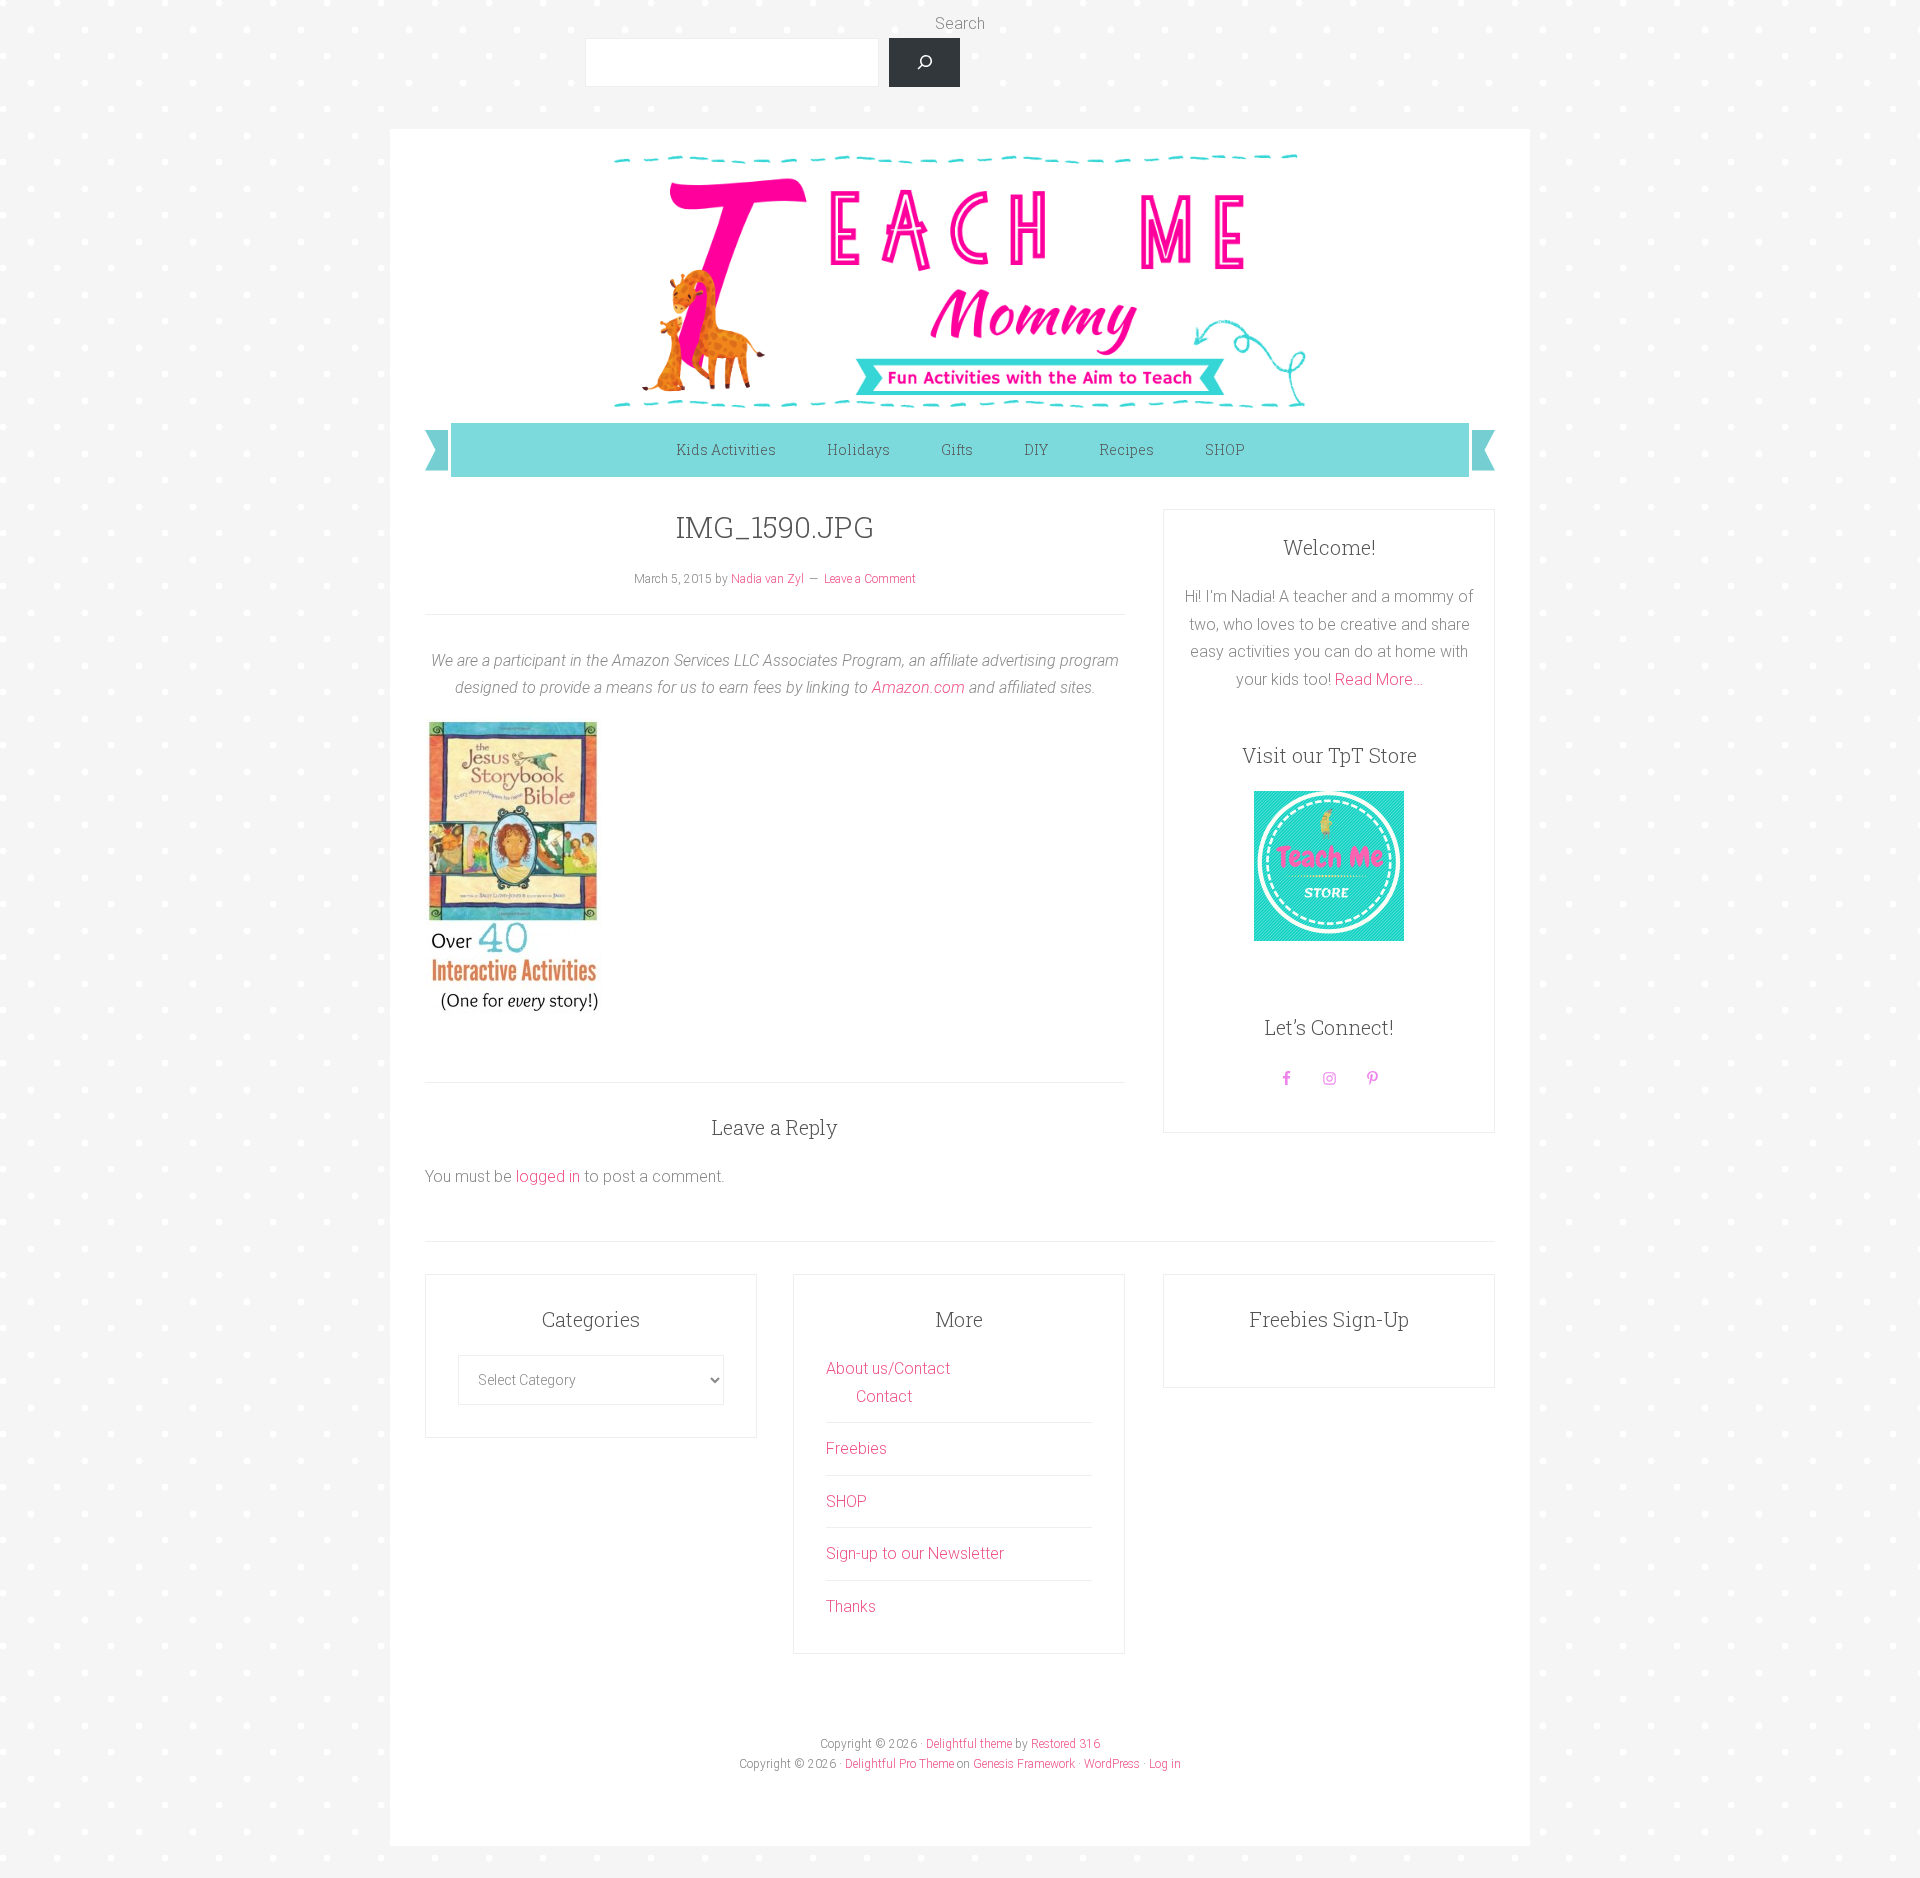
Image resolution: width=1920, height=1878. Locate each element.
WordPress (1112, 1764)
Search (960, 23)
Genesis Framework (1024, 1764)
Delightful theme (969, 1744)
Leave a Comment (870, 579)
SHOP (846, 1501)
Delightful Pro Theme (899, 1764)
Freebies (856, 1448)
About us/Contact (888, 1368)
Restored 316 (1065, 1744)
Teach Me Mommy (960, 279)
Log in (1165, 1764)
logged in (548, 1176)
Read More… (1379, 679)
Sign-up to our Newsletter (915, 1553)
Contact (884, 1396)
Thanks (851, 1606)
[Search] (924, 62)
